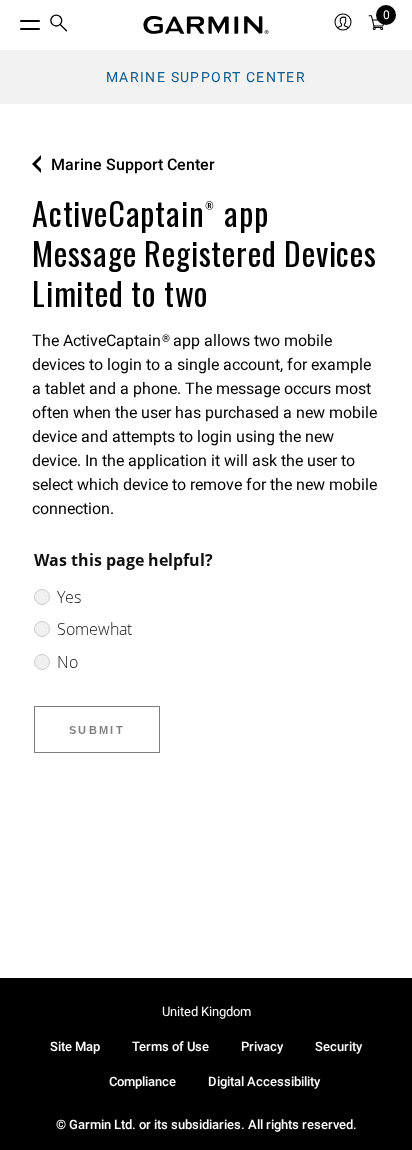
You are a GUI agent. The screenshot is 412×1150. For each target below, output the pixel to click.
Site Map (75, 1046)
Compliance (142, 1081)
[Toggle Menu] (12, 20)
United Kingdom (206, 1011)
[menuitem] (59, 25)
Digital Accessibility (264, 1081)
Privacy (262, 1046)
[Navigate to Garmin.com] (206, 25)
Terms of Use (170, 1046)
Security (338, 1046)
